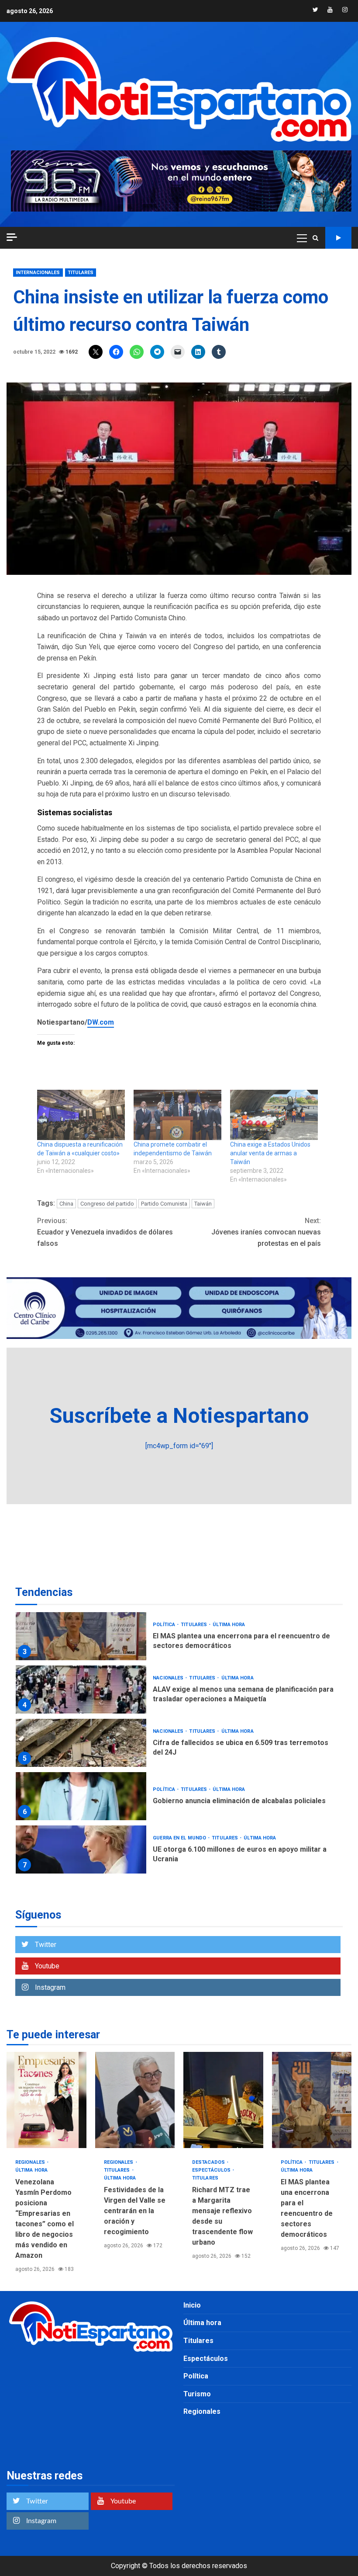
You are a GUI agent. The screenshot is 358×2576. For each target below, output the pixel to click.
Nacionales (169, 1678)
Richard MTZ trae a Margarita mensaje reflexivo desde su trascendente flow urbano (223, 2100)
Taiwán (203, 1204)
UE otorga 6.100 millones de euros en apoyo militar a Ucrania (81, 1849)
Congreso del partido (107, 1204)
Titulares (81, 273)
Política (165, 1625)
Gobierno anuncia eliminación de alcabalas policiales (81, 1796)
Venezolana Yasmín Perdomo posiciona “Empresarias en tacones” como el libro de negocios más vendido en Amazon (46, 2100)
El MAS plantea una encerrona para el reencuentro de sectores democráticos (81, 1636)
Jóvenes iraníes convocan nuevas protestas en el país (266, 1232)
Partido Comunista (164, 1204)
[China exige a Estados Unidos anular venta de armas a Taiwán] (274, 1115)
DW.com (101, 1022)
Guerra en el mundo (180, 1838)
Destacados (209, 2162)
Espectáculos (212, 2170)
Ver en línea (338, 238)
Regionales (31, 2162)
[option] (179, 1638)
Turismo (197, 2394)
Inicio (192, 2305)
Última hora (229, 1625)
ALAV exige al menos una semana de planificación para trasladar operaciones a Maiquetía (81, 1690)
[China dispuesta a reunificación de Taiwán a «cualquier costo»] (81, 1115)
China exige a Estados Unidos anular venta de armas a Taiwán (270, 1153)
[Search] (315, 238)
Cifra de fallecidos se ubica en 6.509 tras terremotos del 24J (81, 1743)
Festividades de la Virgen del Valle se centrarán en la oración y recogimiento (135, 2100)
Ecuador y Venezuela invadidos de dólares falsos (105, 1232)
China (66, 1204)
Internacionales (38, 273)
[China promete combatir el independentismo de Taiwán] (177, 1115)
